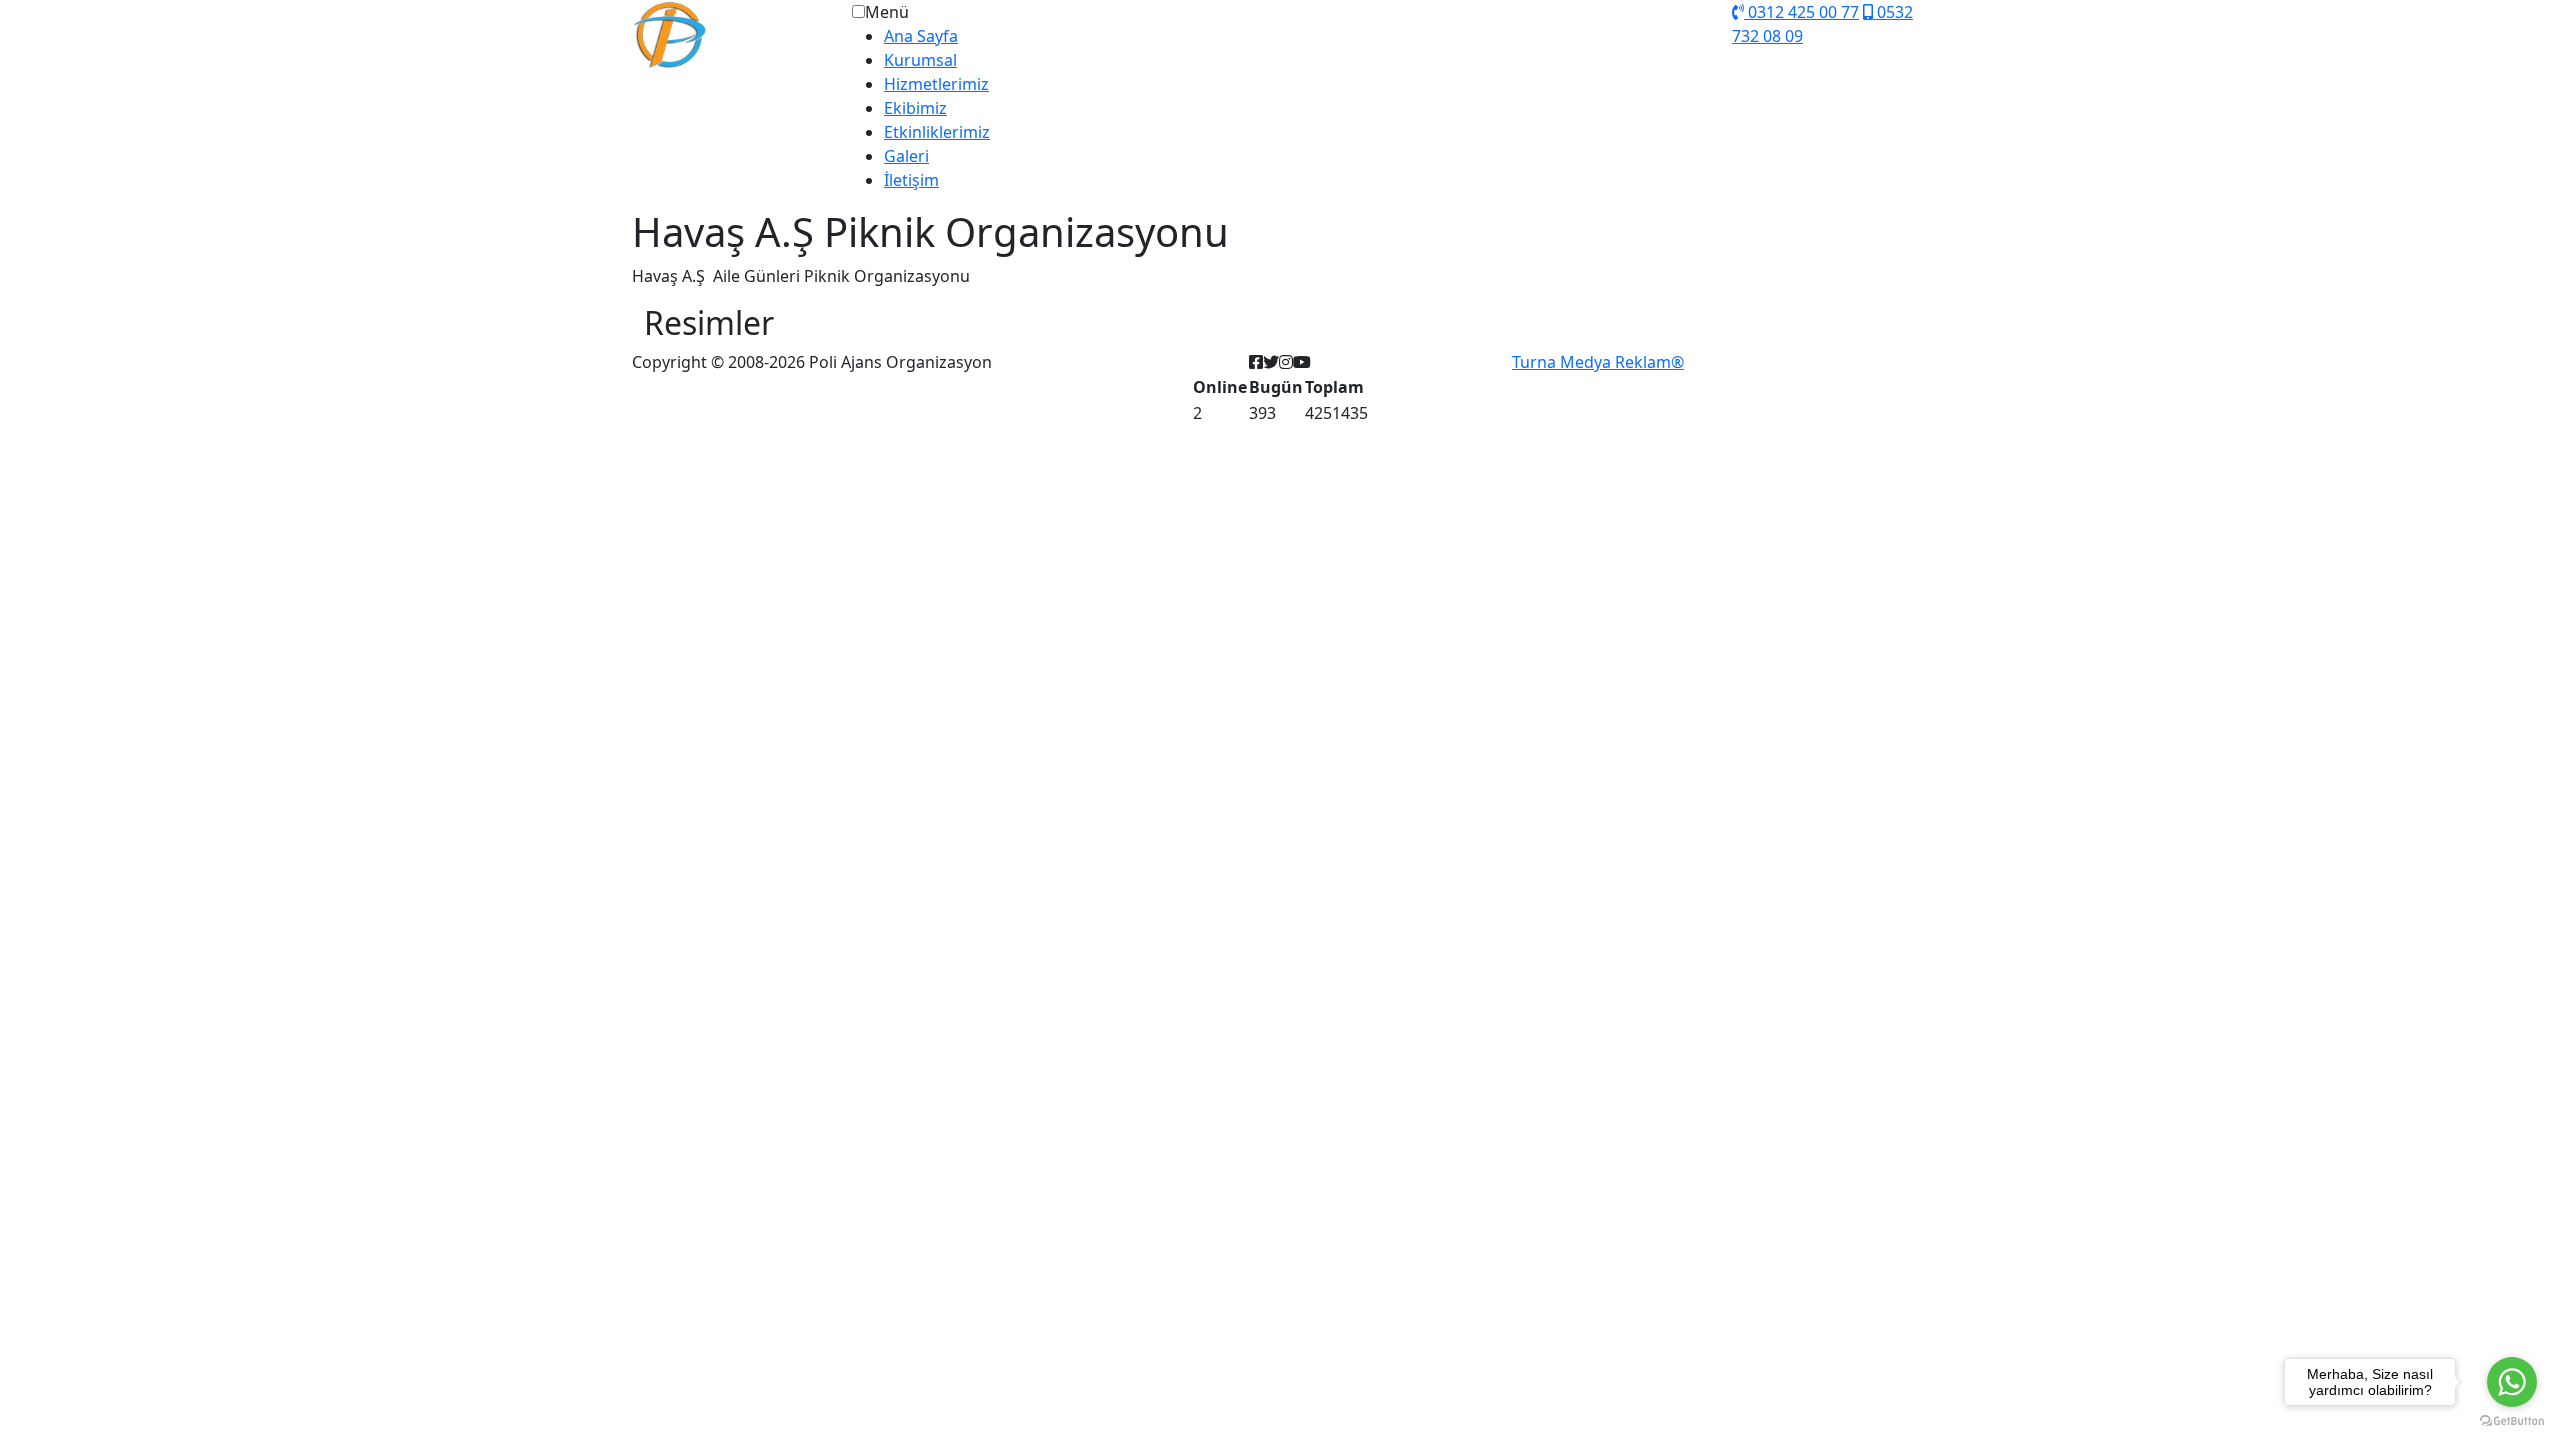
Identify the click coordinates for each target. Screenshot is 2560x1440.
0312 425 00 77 (1801, 12)
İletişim (911, 180)
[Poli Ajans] (740, 33)
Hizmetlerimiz (936, 84)
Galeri (906, 156)
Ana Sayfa (921, 36)
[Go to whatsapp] (2512, 1382)
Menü (887, 12)
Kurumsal (920, 60)
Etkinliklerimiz (937, 132)
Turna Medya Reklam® (1598, 362)
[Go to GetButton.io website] (2512, 1420)
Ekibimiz (915, 108)
